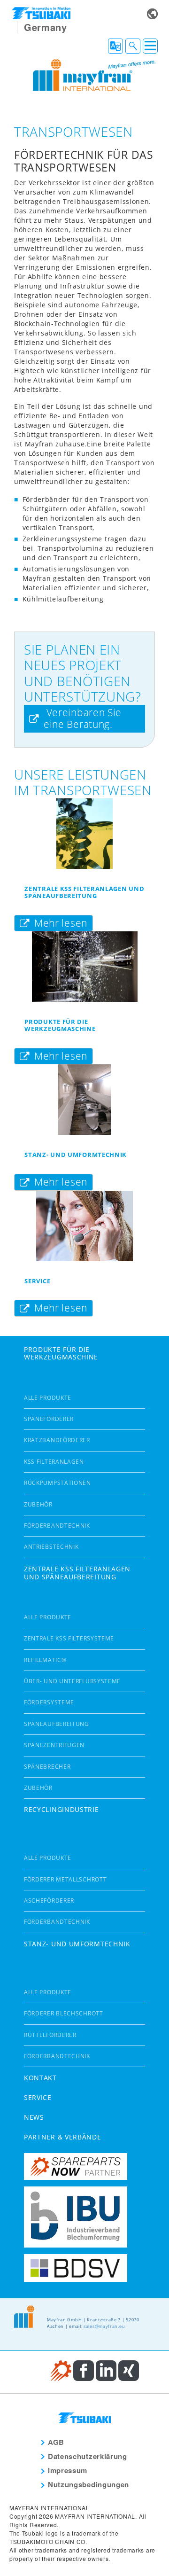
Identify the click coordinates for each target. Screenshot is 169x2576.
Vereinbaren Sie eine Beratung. (83, 718)
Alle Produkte (48, 1398)
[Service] (84, 1226)
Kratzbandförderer (57, 1440)
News (34, 2117)
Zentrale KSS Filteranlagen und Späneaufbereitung (84, 892)
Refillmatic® (45, 1660)
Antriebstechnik (51, 1547)
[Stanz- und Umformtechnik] (84, 1100)
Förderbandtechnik (57, 1526)
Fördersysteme (49, 1702)
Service (37, 1281)
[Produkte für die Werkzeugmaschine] (84, 967)
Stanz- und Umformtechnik (76, 1155)
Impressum (68, 2470)
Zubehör (38, 1504)
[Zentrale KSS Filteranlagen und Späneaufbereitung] (84, 834)
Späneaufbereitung (57, 1724)
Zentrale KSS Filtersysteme (69, 1638)
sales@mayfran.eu (104, 2326)
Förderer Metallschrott (65, 1879)
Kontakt (40, 2078)
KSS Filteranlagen (54, 1462)
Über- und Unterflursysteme (72, 1681)
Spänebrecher (47, 1767)
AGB (56, 2442)
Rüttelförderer (50, 2035)
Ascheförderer (49, 1901)
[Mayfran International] (87, 74)
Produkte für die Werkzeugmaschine (60, 1025)
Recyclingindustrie (61, 1809)
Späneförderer (49, 1419)
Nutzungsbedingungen (88, 2484)
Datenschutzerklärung (88, 2456)
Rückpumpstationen (58, 1483)
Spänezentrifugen (54, 1745)
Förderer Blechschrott (64, 2013)
